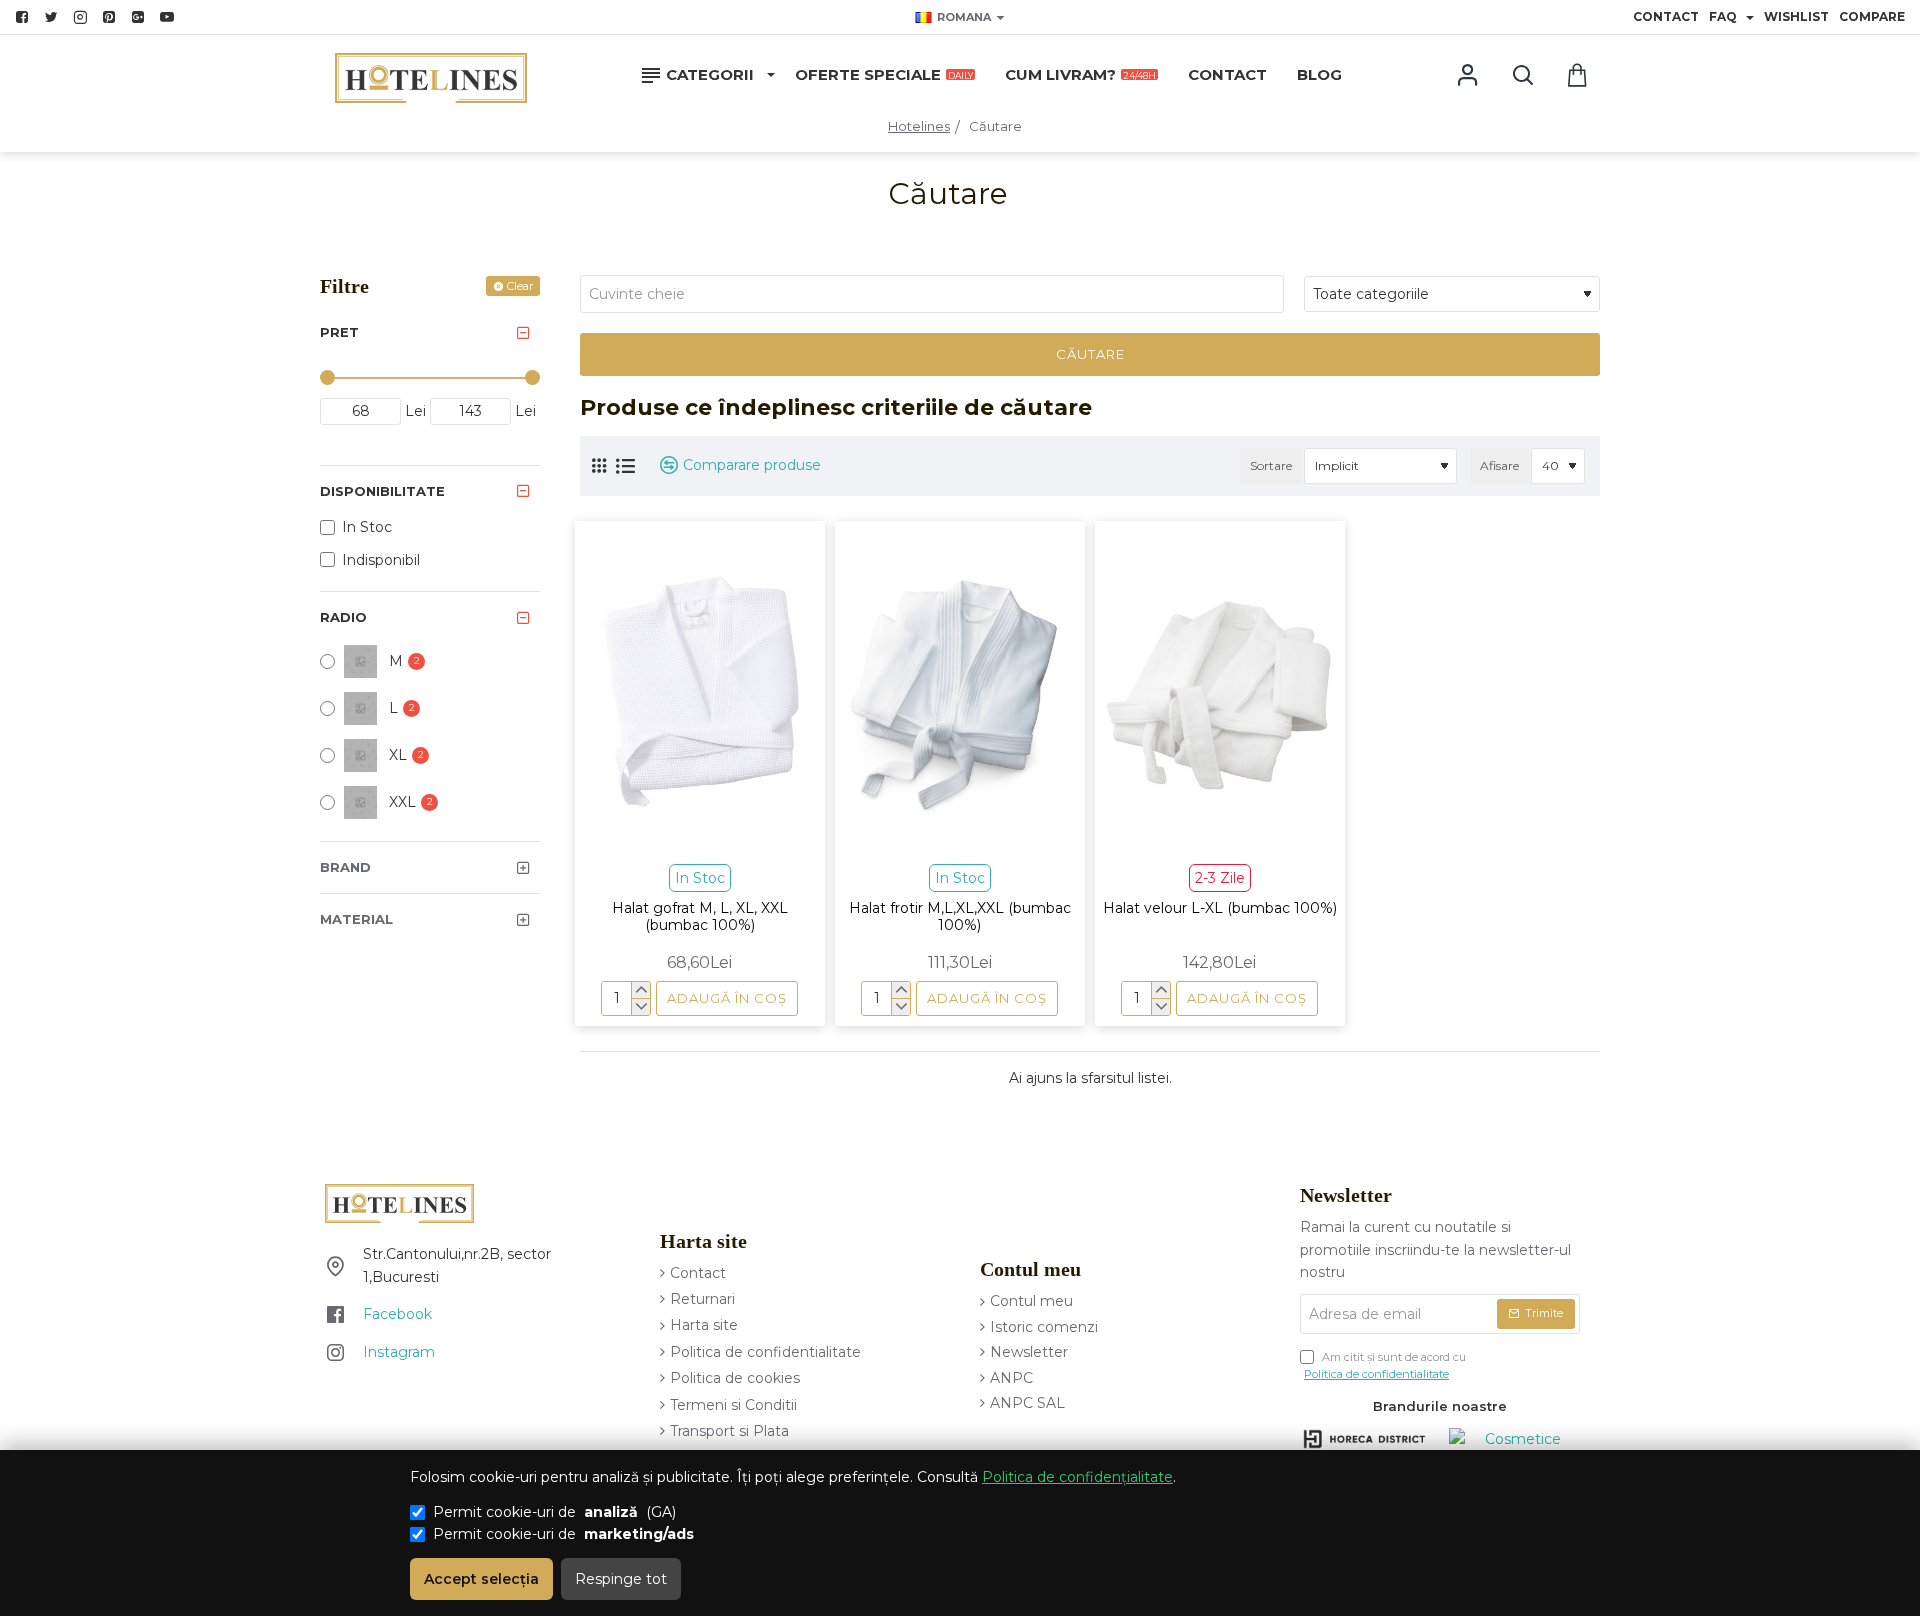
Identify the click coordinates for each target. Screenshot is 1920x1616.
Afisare (1499, 465)
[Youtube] (169, 17)
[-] (640, 1006)
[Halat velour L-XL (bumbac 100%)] (1220, 691)
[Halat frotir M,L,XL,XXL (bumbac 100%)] (960, 691)
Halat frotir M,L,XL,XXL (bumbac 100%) (960, 917)
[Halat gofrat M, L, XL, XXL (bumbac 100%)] (700, 691)
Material (356, 919)
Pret (339, 332)
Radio (343, 617)
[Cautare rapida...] (1522, 75)
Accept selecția (481, 1579)
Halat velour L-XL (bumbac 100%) (1220, 908)
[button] (727, 998)
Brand (345, 867)
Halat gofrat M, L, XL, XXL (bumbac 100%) (700, 917)
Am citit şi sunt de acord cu (1385, 1366)
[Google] (140, 17)
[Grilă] (599, 465)
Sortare (1271, 465)
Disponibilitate (382, 491)
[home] (919, 126)
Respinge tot (621, 1579)
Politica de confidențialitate (1077, 1477)
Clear (520, 286)
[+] (640, 990)
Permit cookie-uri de (563, 1534)
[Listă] (625, 466)
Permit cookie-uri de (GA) (554, 1512)
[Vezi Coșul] (1577, 75)
